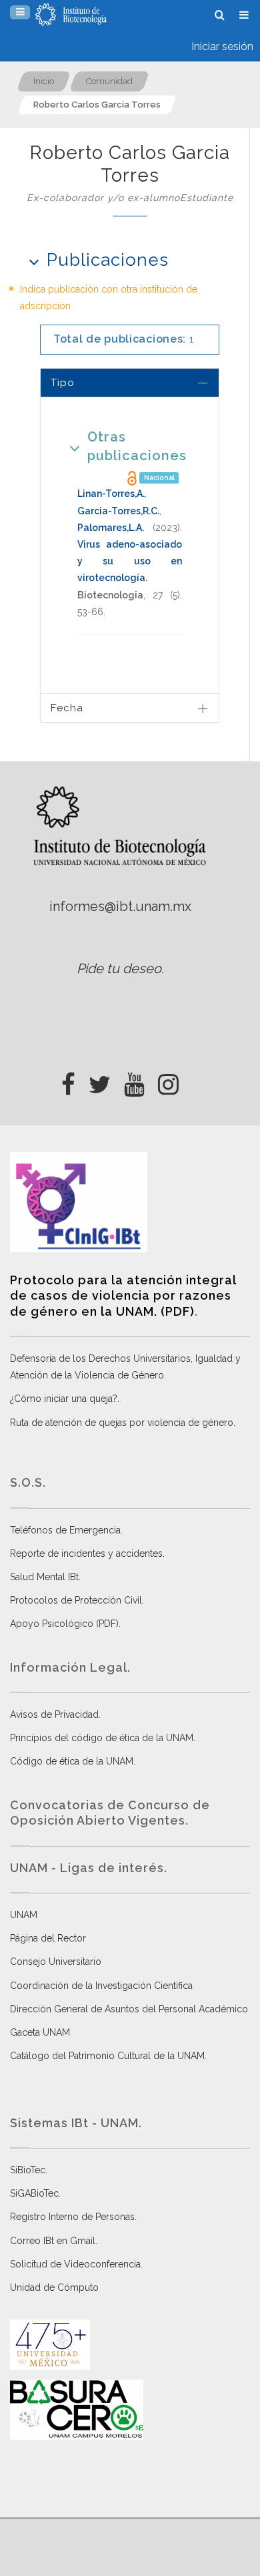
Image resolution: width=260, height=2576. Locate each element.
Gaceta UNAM (40, 2032)
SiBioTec (28, 2170)
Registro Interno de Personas (72, 2217)
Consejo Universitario (56, 1962)
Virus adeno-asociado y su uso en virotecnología (130, 561)
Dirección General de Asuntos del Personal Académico (129, 2009)
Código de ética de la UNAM (72, 1761)
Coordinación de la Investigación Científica (101, 1986)
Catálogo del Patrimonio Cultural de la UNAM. (108, 2056)
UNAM (24, 1915)
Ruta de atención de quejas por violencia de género (122, 1423)
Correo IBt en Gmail (53, 2241)
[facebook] (68, 1081)
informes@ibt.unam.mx (120, 906)
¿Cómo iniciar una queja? (64, 1399)
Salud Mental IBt (44, 1577)
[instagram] (168, 1081)
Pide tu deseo (119, 968)
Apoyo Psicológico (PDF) (64, 1624)
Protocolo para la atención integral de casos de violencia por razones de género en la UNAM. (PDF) (123, 1296)
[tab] (130, 382)
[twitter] (100, 1081)
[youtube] (134, 1081)
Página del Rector (48, 1938)
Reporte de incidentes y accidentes (86, 1553)
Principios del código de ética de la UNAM (102, 1738)
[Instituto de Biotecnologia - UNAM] (71, 15)
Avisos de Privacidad (54, 1714)
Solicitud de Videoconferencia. (76, 2264)
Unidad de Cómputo (54, 2287)
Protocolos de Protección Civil (76, 1600)
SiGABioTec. (35, 2193)
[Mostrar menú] (20, 12)
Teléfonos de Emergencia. (66, 1530)
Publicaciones (108, 260)
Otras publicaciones (137, 446)
